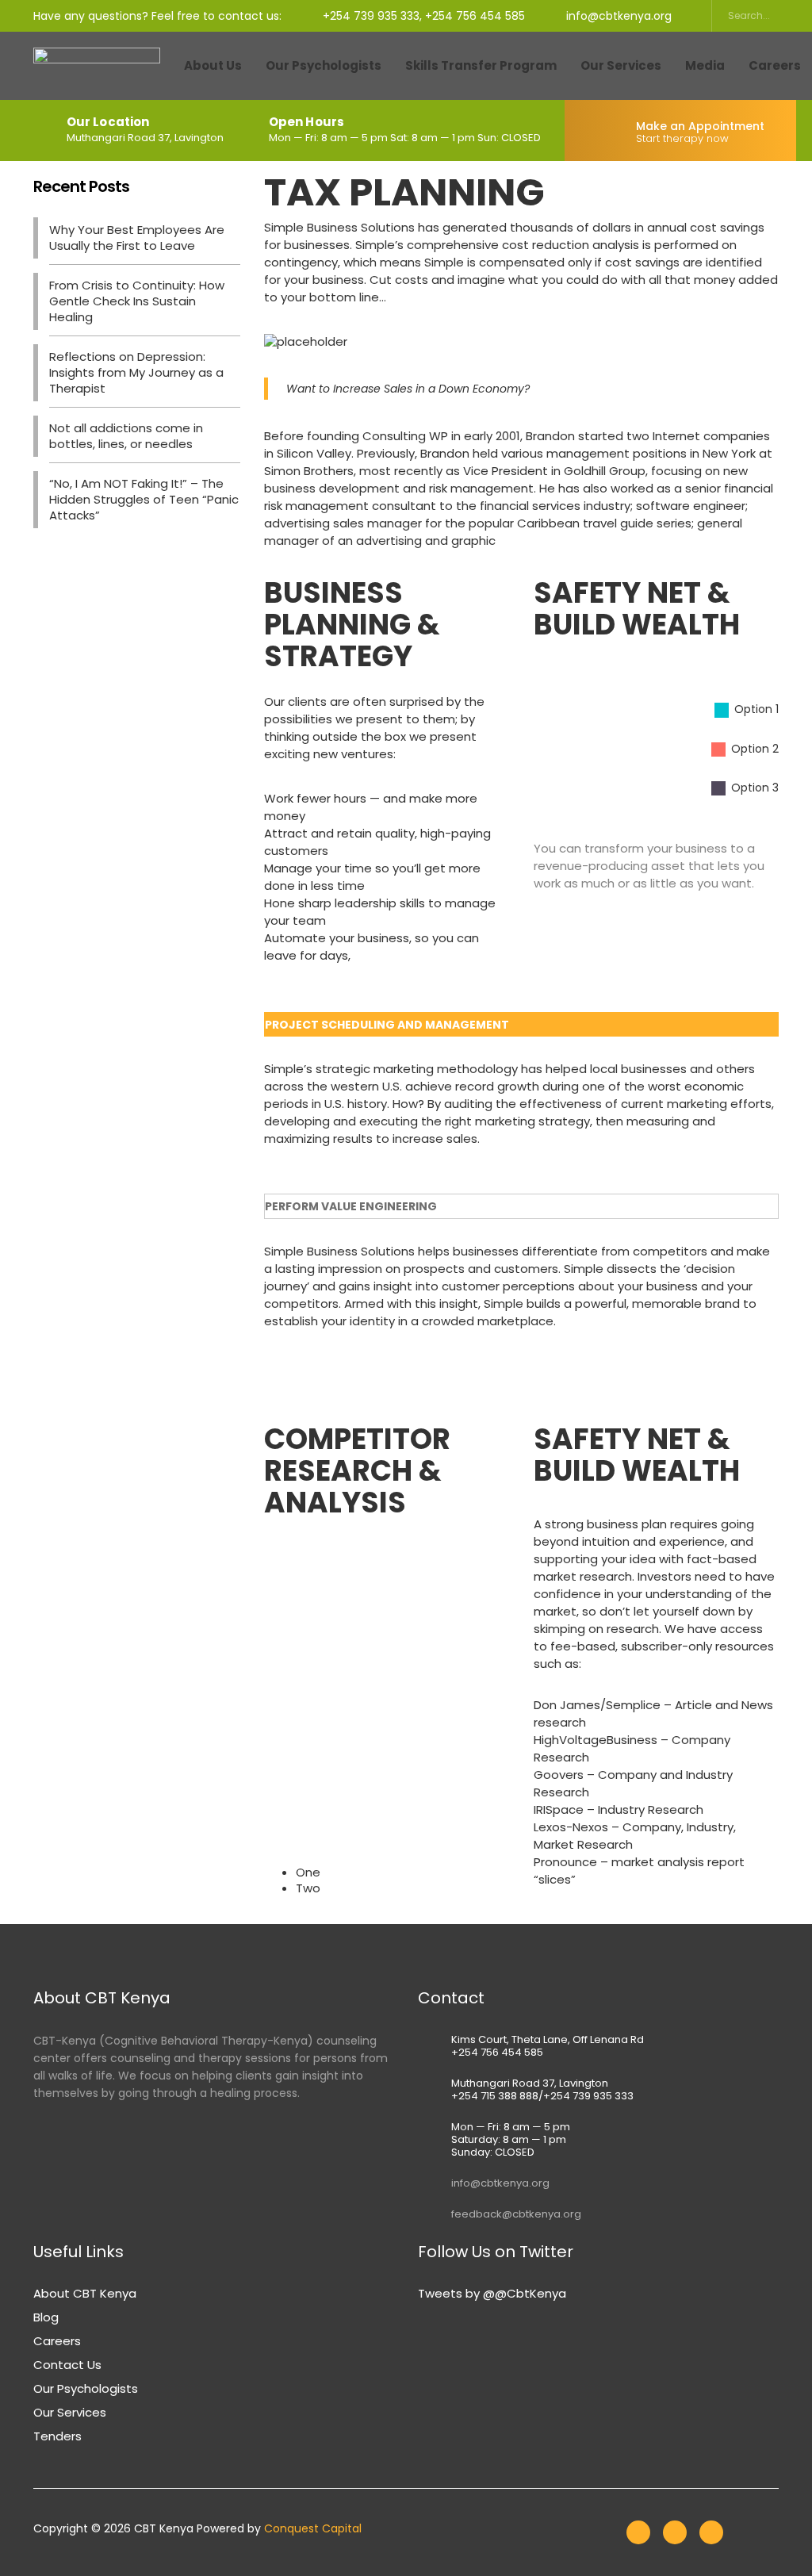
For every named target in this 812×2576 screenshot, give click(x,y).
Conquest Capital (313, 2528)
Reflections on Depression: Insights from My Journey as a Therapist (136, 372)
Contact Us (67, 2365)
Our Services (621, 66)
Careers (57, 2341)
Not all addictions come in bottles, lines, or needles (126, 436)
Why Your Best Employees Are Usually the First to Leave (137, 238)
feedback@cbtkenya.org (516, 2214)
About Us (213, 66)
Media (705, 66)
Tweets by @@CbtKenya (492, 2293)
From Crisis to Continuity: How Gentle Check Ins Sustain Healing (137, 301)
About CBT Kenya (85, 2293)
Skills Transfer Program (481, 66)
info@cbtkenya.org (500, 2183)
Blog (46, 2317)
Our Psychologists (324, 66)
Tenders (57, 2436)
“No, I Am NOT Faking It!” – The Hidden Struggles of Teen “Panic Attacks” (144, 499)
